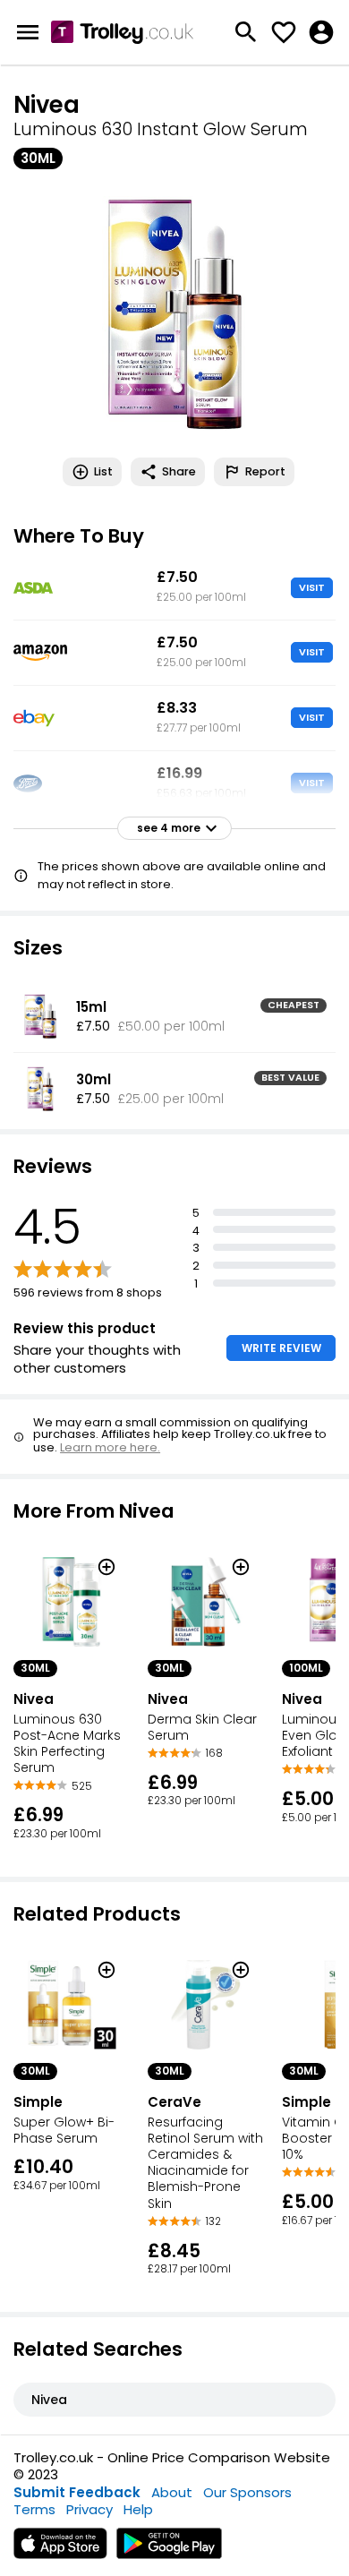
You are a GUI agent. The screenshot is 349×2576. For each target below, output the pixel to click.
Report (265, 471)
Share (179, 471)
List (103, 471)
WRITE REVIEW (281, 1348)
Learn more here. (110, 1447)
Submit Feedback (77, 2492)
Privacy (89, 2509)
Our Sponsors (247, 2492)
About (172, 2492)
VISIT (312, 587)
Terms (34, 2509)
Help (138, 2509)
